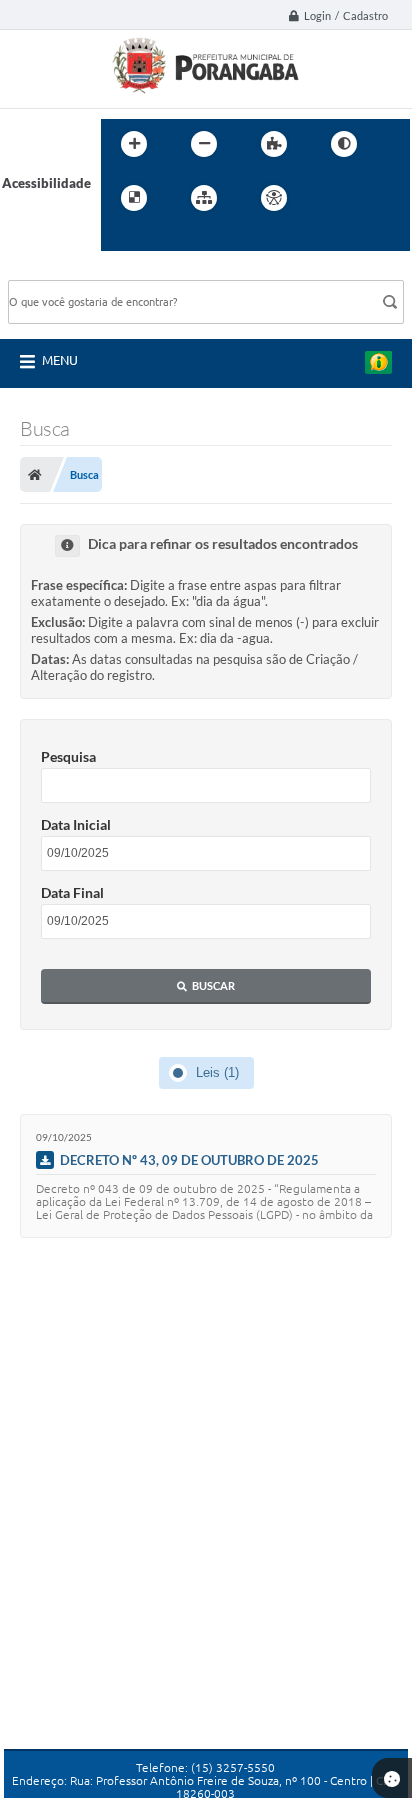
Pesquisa (68, 756)
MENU (60, 360)
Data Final (72, 892)
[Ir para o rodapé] (165, 239)
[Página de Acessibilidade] (274, 198)
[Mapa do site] (204, 198)
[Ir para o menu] (375, 198)
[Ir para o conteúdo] (331, 198)
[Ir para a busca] (121, 239)
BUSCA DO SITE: (67, 270)
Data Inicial (76, 824)
